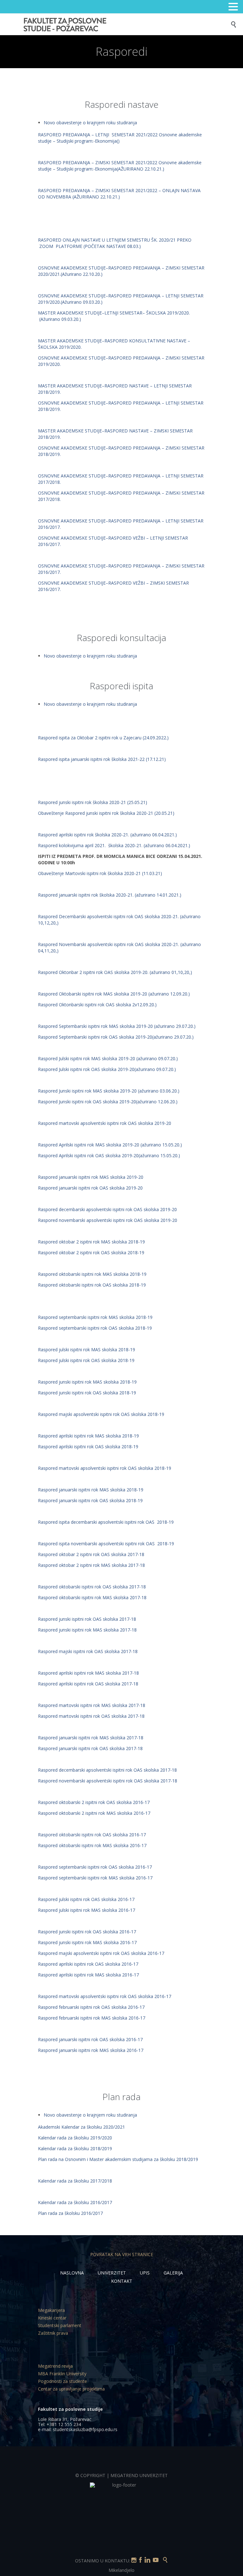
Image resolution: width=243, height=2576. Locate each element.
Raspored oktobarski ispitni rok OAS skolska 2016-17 (93, 1835)
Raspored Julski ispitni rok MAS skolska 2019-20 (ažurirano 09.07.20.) (108, 1058)
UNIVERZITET (112, 2273)
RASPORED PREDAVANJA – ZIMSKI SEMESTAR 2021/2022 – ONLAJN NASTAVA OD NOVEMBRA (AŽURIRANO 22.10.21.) (119, 194)
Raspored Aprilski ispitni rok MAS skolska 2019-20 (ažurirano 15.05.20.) (110, 1145)
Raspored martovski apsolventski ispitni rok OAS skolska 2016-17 (105, 1996)
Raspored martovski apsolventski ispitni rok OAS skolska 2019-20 (105, 1123)
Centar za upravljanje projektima (71, 2389)
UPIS (145, 2273)
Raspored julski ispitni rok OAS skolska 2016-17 (87, 1899)
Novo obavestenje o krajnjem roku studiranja (90, 123)
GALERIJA (173, 2273)
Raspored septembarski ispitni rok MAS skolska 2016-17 (95, 1878)
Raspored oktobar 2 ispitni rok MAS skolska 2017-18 (92, 1565)
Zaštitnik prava (53, 2333)
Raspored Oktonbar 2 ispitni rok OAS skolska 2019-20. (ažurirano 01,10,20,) (115, 972)
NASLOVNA (72, 2273)
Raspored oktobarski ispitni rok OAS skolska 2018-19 (92, 1285)
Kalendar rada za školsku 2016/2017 (76, 2202)
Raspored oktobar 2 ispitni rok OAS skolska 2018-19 (91, 1252)
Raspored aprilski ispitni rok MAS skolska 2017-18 (88, 1673)
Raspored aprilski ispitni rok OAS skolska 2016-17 (89, 1964)
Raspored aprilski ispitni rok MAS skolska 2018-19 (88, 1436)
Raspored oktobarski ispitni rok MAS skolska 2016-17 (92, 1845)
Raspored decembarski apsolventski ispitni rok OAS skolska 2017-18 (108, 1770)
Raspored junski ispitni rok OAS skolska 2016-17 (88, 1932)
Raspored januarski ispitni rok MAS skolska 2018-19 (91, 1490)
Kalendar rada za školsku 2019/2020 (75, 2138)
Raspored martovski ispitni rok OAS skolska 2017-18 (92, 1716)
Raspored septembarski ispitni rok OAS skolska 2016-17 (96, 1867)
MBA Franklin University (62, 2374)
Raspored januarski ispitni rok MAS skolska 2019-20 (91, 1177)
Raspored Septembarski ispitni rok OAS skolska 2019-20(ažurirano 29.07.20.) (116, 1037)
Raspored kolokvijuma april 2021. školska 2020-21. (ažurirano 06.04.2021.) (114, 845)
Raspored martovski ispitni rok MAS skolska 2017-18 (92, 1705)
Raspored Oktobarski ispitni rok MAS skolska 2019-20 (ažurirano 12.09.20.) (114, 994)
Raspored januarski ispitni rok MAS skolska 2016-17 (91, 2050)
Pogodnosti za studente (62, 2381)
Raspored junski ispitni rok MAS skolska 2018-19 (87, 1382)
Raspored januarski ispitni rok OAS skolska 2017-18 (91, 1748)
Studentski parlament (60, 2325)
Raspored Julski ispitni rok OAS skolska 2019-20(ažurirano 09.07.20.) (107, 1069)
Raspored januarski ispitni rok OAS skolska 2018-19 (90, 1500)
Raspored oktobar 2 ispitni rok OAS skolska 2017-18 (92, 1554)
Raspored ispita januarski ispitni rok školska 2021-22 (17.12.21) (102, 759)
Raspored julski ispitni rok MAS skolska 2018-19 (87, 1350)
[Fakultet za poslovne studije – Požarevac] (126, 24)
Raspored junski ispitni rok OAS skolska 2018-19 (87, 1393)
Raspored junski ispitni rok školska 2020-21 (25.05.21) (93, 802)
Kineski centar (52, 2318)
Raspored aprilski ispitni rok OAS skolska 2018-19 (88, 1447)
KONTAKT (122, 2281)
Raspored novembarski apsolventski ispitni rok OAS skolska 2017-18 (108, 1781)
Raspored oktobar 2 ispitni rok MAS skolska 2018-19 (91, 1242)
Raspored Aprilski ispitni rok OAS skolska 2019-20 (88, 1155)
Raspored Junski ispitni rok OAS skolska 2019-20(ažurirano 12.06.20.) (108, 1102)
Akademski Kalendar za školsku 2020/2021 (81, 2127)
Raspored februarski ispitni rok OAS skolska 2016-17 (92, 2007)
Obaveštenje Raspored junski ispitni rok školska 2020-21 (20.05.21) (106, 813)
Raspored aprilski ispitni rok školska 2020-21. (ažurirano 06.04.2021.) (107, 835)
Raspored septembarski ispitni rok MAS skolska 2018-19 (95, 1317)
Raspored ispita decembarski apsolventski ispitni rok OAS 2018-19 (106, 1522)
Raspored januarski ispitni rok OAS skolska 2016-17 (91, 2039)
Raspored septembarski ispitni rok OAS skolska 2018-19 (95, 1328)
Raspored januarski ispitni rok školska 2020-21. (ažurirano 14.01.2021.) (110, 895)
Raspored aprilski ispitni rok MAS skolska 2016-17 (88, 1975)
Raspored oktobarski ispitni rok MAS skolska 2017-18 (92, 1597)
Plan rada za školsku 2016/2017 (71, 2213)
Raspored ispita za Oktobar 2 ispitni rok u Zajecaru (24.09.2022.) (103, 738)
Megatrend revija (55, 2366)
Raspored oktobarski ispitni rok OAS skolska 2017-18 (93, 1587)
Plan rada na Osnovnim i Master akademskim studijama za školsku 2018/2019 (118, 2159)
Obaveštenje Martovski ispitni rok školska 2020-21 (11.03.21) (100, 873)
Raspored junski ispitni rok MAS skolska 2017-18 (87, 1630)
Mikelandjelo (121, 2570)
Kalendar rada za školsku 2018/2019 (76, 2148)
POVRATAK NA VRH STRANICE (122, 2254)
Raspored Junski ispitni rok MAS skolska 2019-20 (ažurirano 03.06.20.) (109, 1091)
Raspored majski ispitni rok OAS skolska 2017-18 (88, 1651)
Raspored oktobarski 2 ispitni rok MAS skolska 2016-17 (94, 1813)
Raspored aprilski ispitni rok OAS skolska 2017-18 (89, 1684)
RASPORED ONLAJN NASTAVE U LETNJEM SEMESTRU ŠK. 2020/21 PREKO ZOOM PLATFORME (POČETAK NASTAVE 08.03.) (115, 243)
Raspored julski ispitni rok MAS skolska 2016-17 (87, 1910)
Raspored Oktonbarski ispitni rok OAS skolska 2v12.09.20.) (97, 1005)
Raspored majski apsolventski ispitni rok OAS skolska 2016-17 (102, 1953)
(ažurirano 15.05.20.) (159, 1155)
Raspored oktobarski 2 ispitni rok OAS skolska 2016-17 (94, 1802)
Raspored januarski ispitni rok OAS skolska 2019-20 (90, 1188)
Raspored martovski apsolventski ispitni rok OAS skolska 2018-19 (105, 1468)
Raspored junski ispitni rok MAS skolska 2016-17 (87, 1942)
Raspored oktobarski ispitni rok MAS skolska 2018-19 (92, 1274)
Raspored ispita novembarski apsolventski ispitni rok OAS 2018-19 (106, 1544)
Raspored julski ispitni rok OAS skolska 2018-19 (86, 1360)
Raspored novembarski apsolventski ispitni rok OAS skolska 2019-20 (108, 1220)
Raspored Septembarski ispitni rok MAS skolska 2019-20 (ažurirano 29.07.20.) (117, 1026)
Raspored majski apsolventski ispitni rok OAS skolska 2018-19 (101, 1414)
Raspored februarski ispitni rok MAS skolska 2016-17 (92, 2018)
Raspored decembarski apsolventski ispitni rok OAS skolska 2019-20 (107, 1209)
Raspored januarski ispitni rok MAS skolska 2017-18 (91, 1738)
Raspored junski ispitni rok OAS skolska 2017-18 (88, 1619)
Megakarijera (51, 2310)
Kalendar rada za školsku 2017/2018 (76, 2181)
